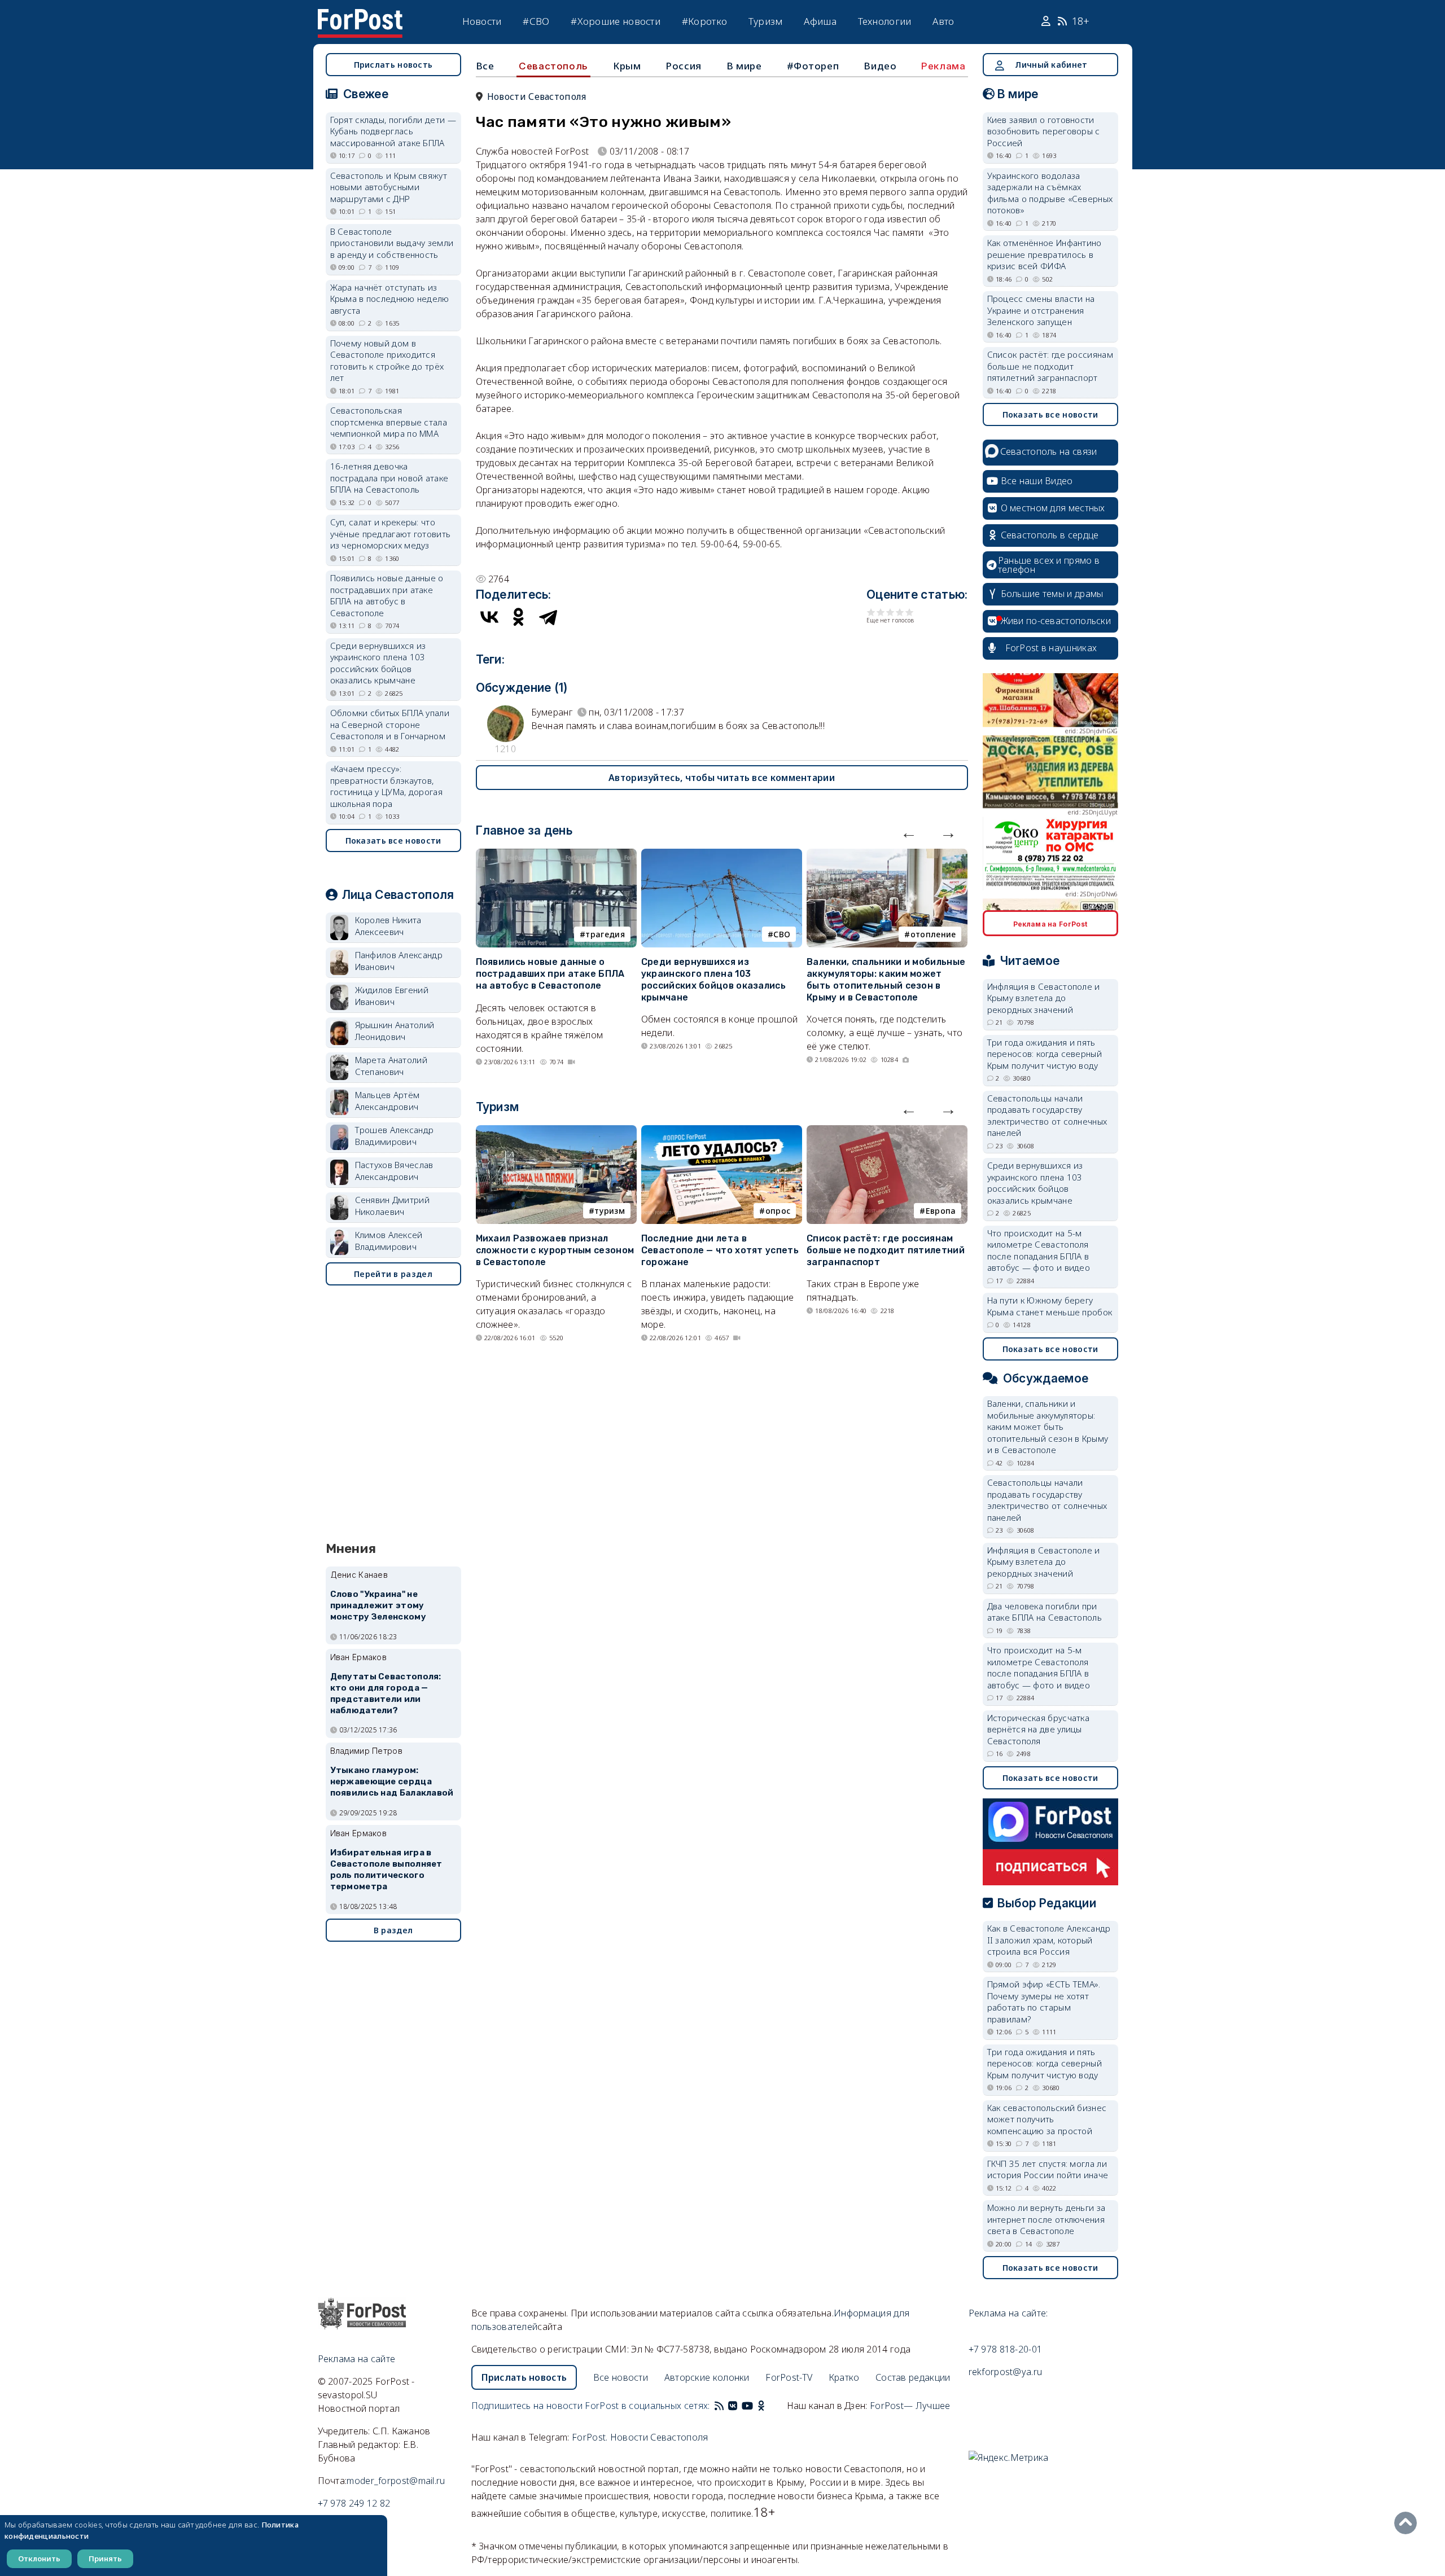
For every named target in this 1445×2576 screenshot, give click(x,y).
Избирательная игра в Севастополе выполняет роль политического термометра (386, 1869)
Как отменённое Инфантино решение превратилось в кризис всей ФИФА (1045, 254)
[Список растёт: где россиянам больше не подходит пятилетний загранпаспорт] (887, 1132)
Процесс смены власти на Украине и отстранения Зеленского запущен (1041, 310)
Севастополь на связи (1049, 451)
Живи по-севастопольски (1056, 621)
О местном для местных (1053, 508)
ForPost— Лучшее (910, 2406)
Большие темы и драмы (1052, 594)
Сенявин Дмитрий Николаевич (393, 1206)
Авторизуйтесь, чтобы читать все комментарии (722, 778)
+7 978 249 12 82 (354, 2503)
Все (485, 66)
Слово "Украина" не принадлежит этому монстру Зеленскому (378, 1605)
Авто (943, 21)
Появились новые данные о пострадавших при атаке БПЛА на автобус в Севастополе (550, 974)
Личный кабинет (1051, 65)
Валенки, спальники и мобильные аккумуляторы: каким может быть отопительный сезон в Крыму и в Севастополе (886, 979)
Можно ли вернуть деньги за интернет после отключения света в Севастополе (1046, 2219)
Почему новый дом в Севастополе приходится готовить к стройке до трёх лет (387, 361)
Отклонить (39, 2559)
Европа (941, 1211)
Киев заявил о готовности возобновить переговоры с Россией (1044, 131)
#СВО (536, 21)
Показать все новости (393, 841)
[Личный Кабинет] (1047, 21)
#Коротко (704, 21)
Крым (627, 66)
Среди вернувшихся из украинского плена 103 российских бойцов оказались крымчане (713, 979)
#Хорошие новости (616, 21)
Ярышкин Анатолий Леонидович (395, 1031)
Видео (880, 66)
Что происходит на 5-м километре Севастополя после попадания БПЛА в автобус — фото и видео (1039, 1250)
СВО (782, 934)
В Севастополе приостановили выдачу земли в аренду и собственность (392, 243)
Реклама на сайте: (1008, 2313)
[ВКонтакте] (489, 617)
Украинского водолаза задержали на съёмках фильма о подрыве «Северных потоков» (1050, 193)
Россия (684, 66)
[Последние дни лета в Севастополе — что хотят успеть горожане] (722, 1132)
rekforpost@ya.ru (1006, 2372)
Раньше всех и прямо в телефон (1049, 565)
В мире (744, 66)
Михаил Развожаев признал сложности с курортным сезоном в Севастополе (555, 1250)
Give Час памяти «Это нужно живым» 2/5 (881, 612)
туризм (610, 1211)
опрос (778, 1211)
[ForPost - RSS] (719, 2406)
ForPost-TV (789, 2377)
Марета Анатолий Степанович (391, 1066)
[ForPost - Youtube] (747, 2406)
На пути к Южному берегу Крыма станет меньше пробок (1050, 1306)
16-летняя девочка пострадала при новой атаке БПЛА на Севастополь (389, 478)
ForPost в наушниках (1051, 648)
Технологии (885, 21)
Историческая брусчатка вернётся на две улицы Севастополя (1039, 1729)
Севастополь (553, 66)
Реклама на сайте (357, 2359)
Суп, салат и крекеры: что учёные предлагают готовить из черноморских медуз (391, 534)
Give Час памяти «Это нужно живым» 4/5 (900, 612)
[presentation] (909, 832)
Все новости (621, 2377)
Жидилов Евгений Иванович (392, 996)
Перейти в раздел (393, 1274)
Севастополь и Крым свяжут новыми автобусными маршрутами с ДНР (389, 187)
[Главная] (360, 16)
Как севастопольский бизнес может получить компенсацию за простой (1047, 2119)
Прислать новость (393, 65)
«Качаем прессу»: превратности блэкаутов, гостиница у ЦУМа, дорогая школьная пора (387, 786)
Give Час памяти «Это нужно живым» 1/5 (871, 612)
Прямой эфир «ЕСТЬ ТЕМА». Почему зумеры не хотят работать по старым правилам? (1044, 2002)
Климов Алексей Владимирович (389, 1241)
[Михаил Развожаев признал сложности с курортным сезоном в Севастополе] (556, 1132)
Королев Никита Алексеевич (388, 926)
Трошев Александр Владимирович (395, 1136)
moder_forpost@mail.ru (396, 2481)
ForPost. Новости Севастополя (640, 2437)
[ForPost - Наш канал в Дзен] (769, 2406)
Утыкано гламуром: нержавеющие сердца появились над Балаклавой (392, 1781)
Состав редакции (913, 2377)
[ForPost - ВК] (733, 2406)
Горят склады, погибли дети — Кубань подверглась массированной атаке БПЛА (393, 131)
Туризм (766, 21)
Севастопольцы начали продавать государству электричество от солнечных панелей (1047, 1116)
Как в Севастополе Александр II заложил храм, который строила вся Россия (1049, 1940)
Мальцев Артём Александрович (387, 1101)
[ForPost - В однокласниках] (761, 2406)
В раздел (393, 1930)
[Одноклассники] (519, 617)
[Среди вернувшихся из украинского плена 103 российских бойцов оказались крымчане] (722, 855)
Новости (482, 21)
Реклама (943, 66)
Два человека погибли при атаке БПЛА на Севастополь (1045, 1612)
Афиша (820, 21)
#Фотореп (813, 66)
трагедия (605, 934)
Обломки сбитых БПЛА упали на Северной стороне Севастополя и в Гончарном (390, 724)
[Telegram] (548, 617)
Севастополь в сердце (1050, 535)
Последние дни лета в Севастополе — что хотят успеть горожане (720, 1250)
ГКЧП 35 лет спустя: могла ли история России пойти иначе (1048, 2169)
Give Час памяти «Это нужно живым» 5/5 (910, 612)
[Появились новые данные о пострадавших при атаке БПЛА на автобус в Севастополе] (556, 855)
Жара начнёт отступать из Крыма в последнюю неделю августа (390, 299)
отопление (933, 934)
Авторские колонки (707, 2377)
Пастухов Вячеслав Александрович (394, 1171)
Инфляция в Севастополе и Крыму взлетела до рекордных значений (1044, 998)
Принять (105, 2559)
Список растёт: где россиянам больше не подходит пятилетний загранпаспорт (886, 1250)
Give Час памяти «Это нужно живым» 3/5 (890, 612)
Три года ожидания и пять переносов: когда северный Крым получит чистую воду (1045, 1054)
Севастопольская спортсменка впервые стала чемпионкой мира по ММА (389, 422)
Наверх (1408, 2523)
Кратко (844, 2377)
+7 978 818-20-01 (1006, 2349)
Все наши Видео (1037, 481)
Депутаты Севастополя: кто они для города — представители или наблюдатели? (386, 1693)
